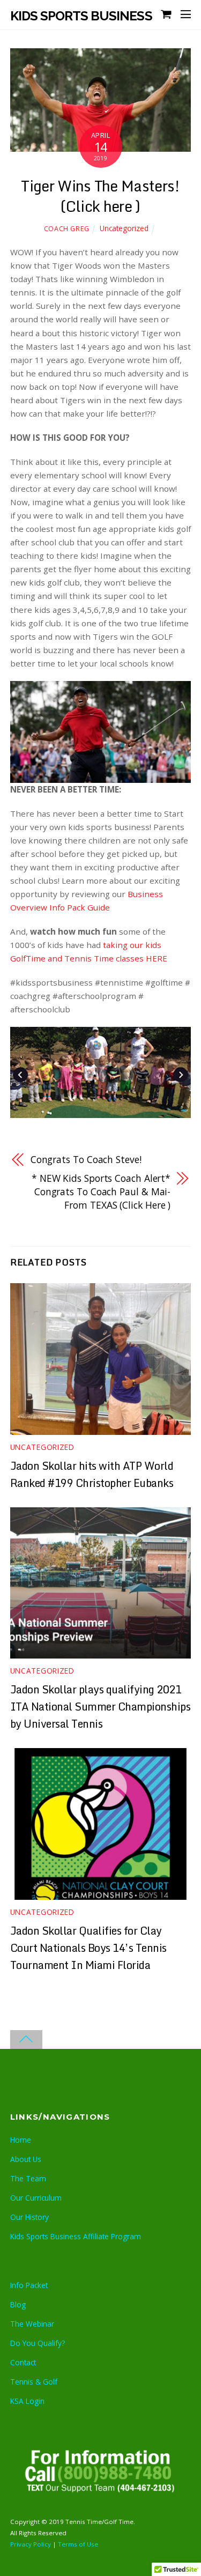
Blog (18, 2304)
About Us (26, 2159)
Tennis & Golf (34, 2382)
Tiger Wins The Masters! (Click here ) (100, 196)
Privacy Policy (31, 2544)
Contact (23, 2362)
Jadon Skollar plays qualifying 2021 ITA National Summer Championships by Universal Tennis (100, 1706)
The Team (28, 2178)
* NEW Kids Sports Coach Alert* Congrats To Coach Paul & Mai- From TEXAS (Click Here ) (101, 1191)
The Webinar (32, 2324)
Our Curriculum (36, 2198)
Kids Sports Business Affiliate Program (76, 2236)
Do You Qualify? (38, 2343)
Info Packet (29, 2285)
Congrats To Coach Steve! (86, 1159)
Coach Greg (67, 229)
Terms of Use (78, 2544)
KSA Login (27, 2401)
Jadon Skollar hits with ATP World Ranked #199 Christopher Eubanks (92, 1474)
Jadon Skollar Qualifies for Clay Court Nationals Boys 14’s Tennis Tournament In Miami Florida (88, 1948)
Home (21, 2140)
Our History (29, 2217)
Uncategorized (124, 228)
